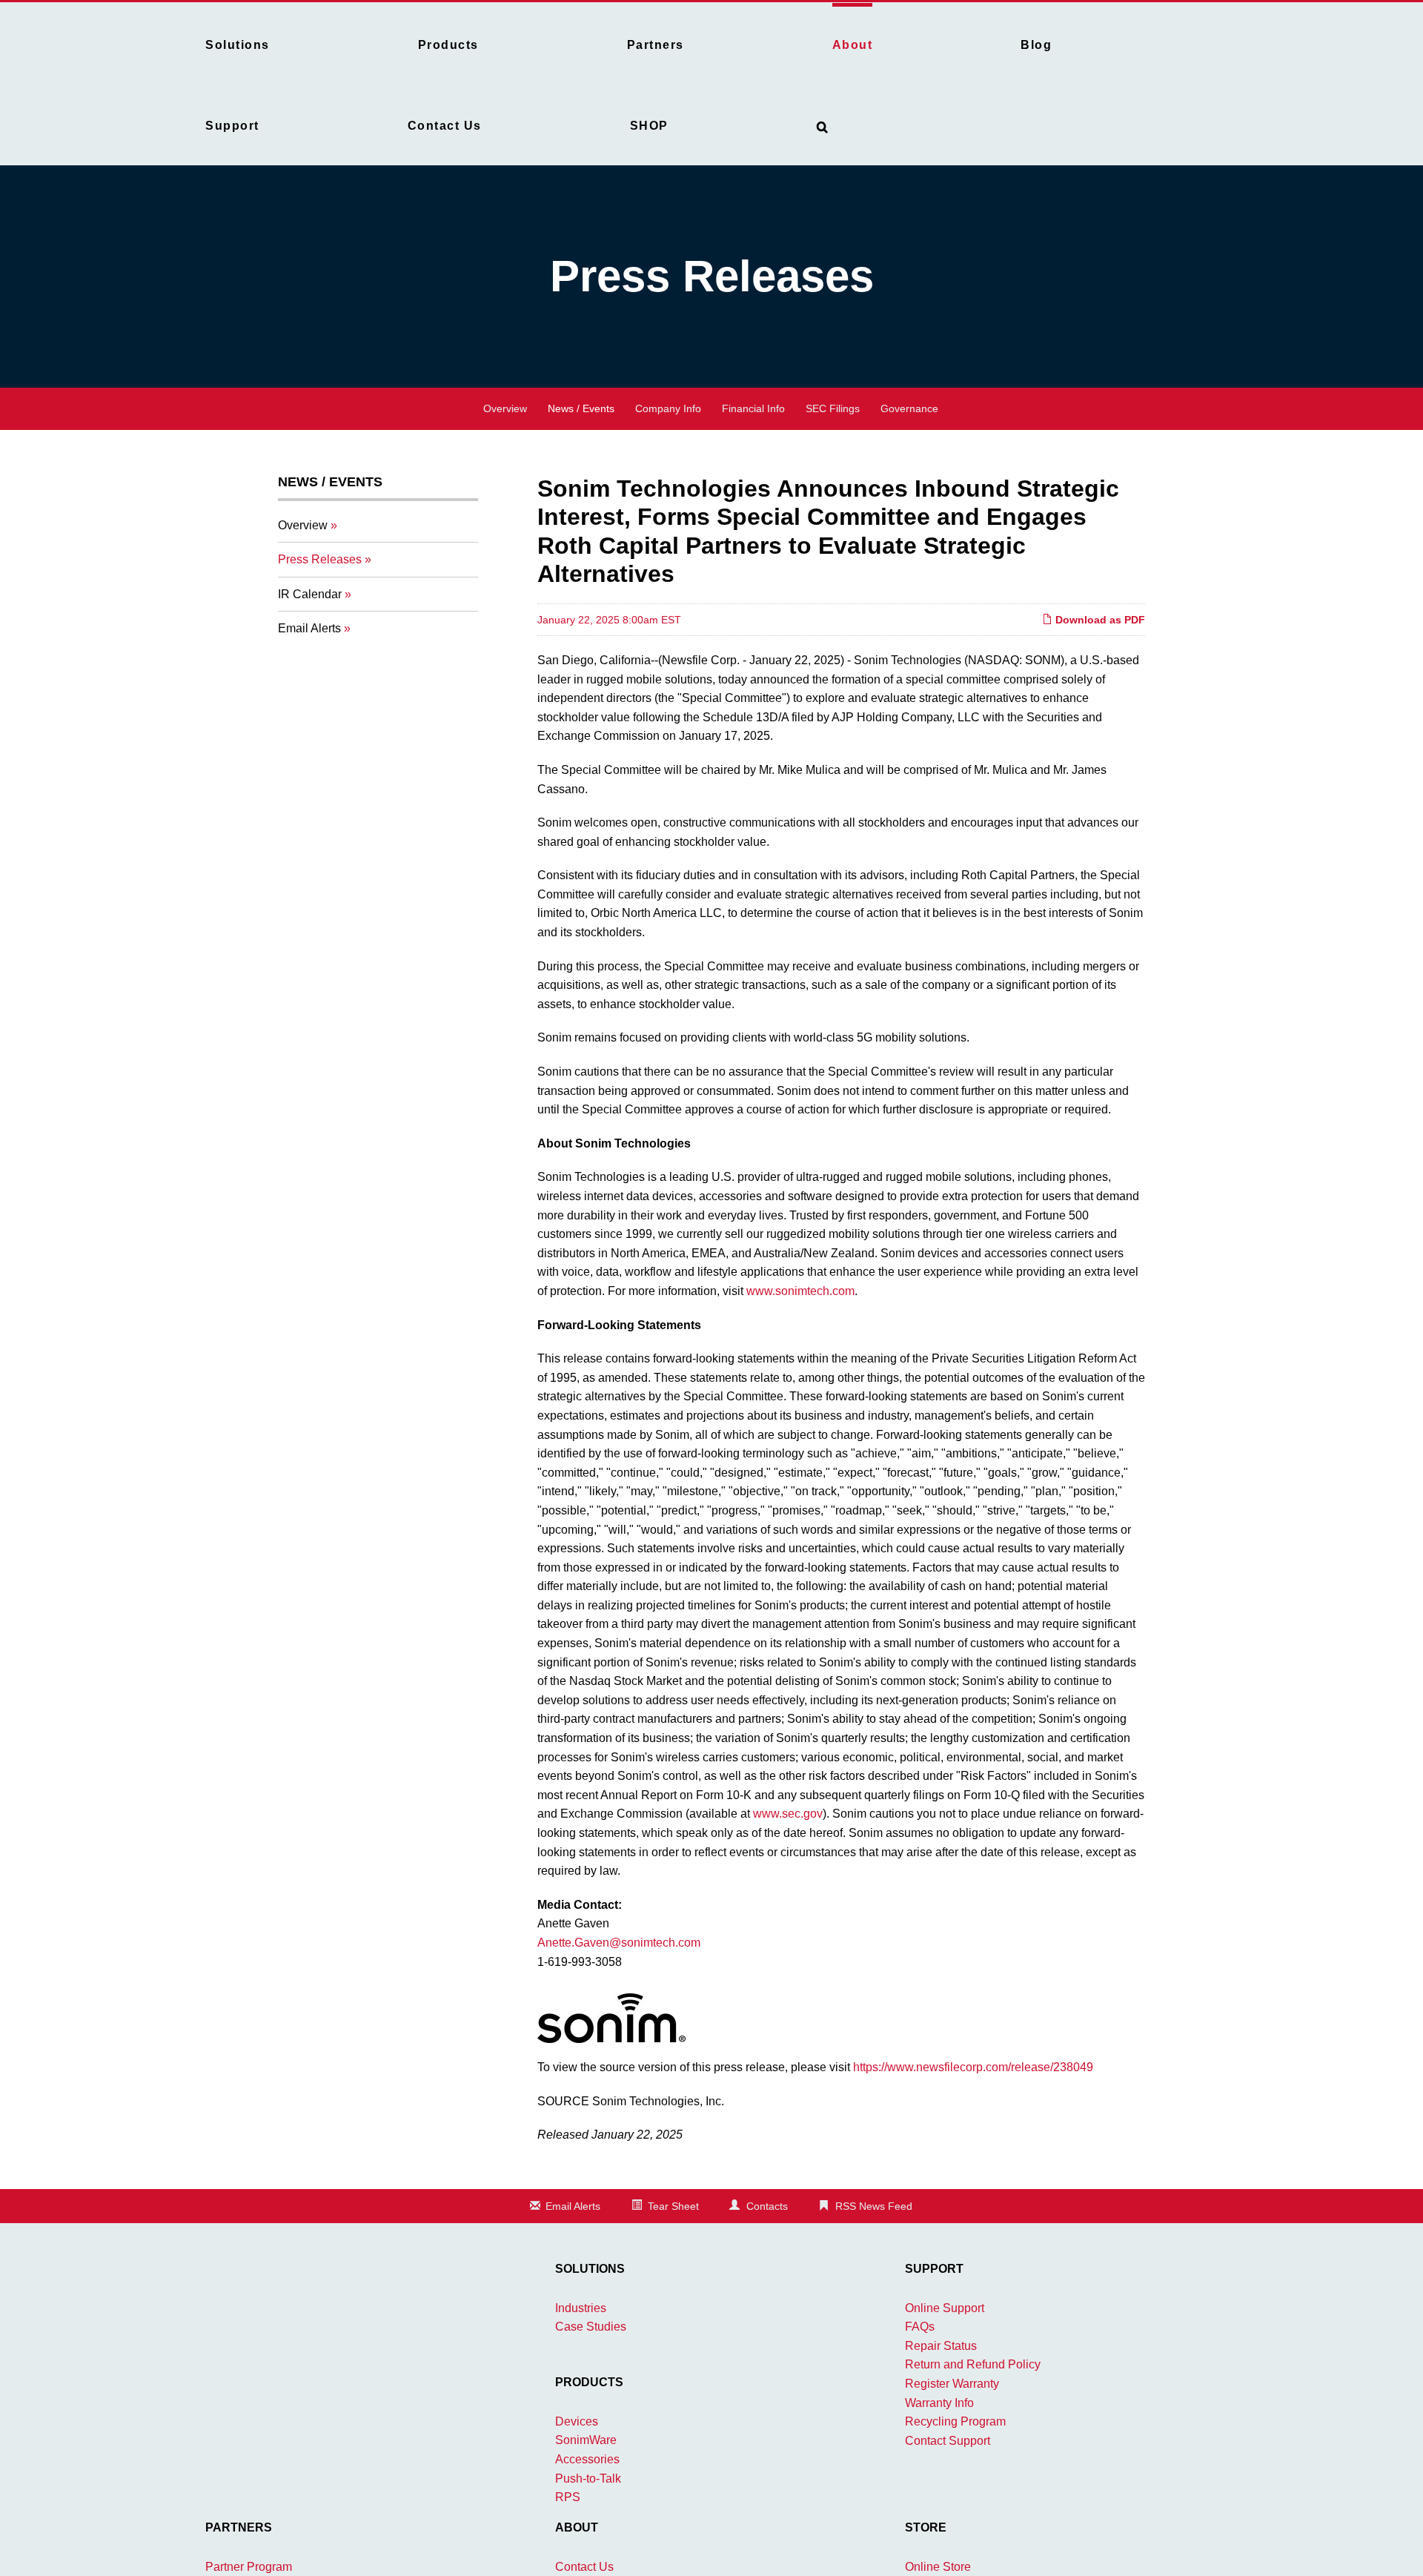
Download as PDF (1099, 620)
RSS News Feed (874, 2206)
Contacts (767, 2206)
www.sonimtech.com (800, 1291)
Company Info (668, 408)
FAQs (920, 2327)
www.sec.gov (788, 1814)
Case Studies (591, 2327)
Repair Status (941, 2346)
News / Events (581, 408)
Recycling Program (955, 2421)
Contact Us (584, 2567)
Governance (909, 408)
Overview (505, 408)
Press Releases (320, 559)
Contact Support (948, 2441)
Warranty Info (939, 2403)
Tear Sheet (673, 2206)
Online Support (945, 2308)
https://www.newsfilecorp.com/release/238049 (973, 2067)
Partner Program (249, 2567)
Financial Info (753, 408)
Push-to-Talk (588, 2479)
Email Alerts (309, 628)
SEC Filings (833, 408)
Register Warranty (952, 2384)
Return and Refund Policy (973, 2364)
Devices (577, 2421)
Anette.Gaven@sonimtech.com (619, 1943)
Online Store (938, 2567)
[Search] (823, 124)
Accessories (587, 2459)
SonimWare (586, 2440)
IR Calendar (310, 594)
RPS (568, 2497)
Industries (581, 2308)
